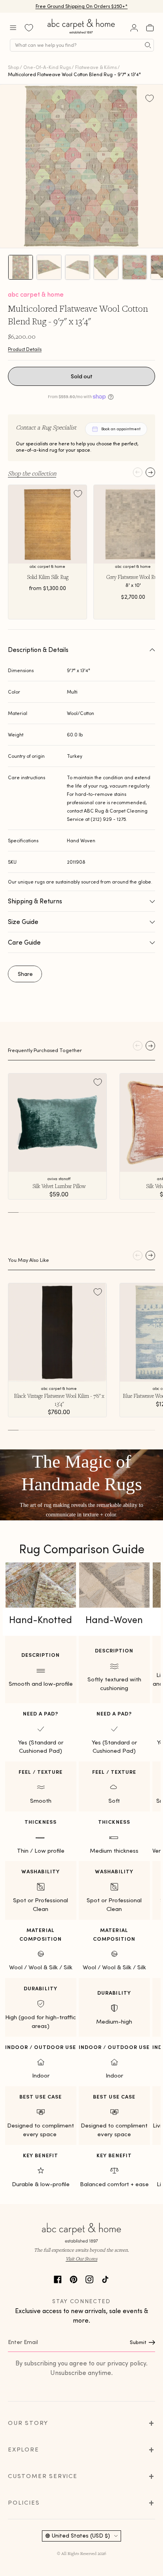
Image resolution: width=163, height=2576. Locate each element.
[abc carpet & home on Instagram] (89, 2278)
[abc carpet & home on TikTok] (105, 2278)
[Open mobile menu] (13, 28)
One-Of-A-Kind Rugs (47, 67)
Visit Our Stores (81, 2259)
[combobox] (82, 45)
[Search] (148, 45)
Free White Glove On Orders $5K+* (81, 6)
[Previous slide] (138, 472)
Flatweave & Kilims (96, 67)
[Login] (134, 28)
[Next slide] (150, 472)
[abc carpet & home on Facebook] (58, 2278)
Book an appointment (121, 429)
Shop (13, 67)
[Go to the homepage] (81, 34)
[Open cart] (150, 28)
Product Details (25, 349)
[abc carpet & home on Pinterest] (74, 2278)
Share (25, 974)
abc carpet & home (36, 294)
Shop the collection (32, 473)
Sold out (82, 376)
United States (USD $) (81, 2536)
